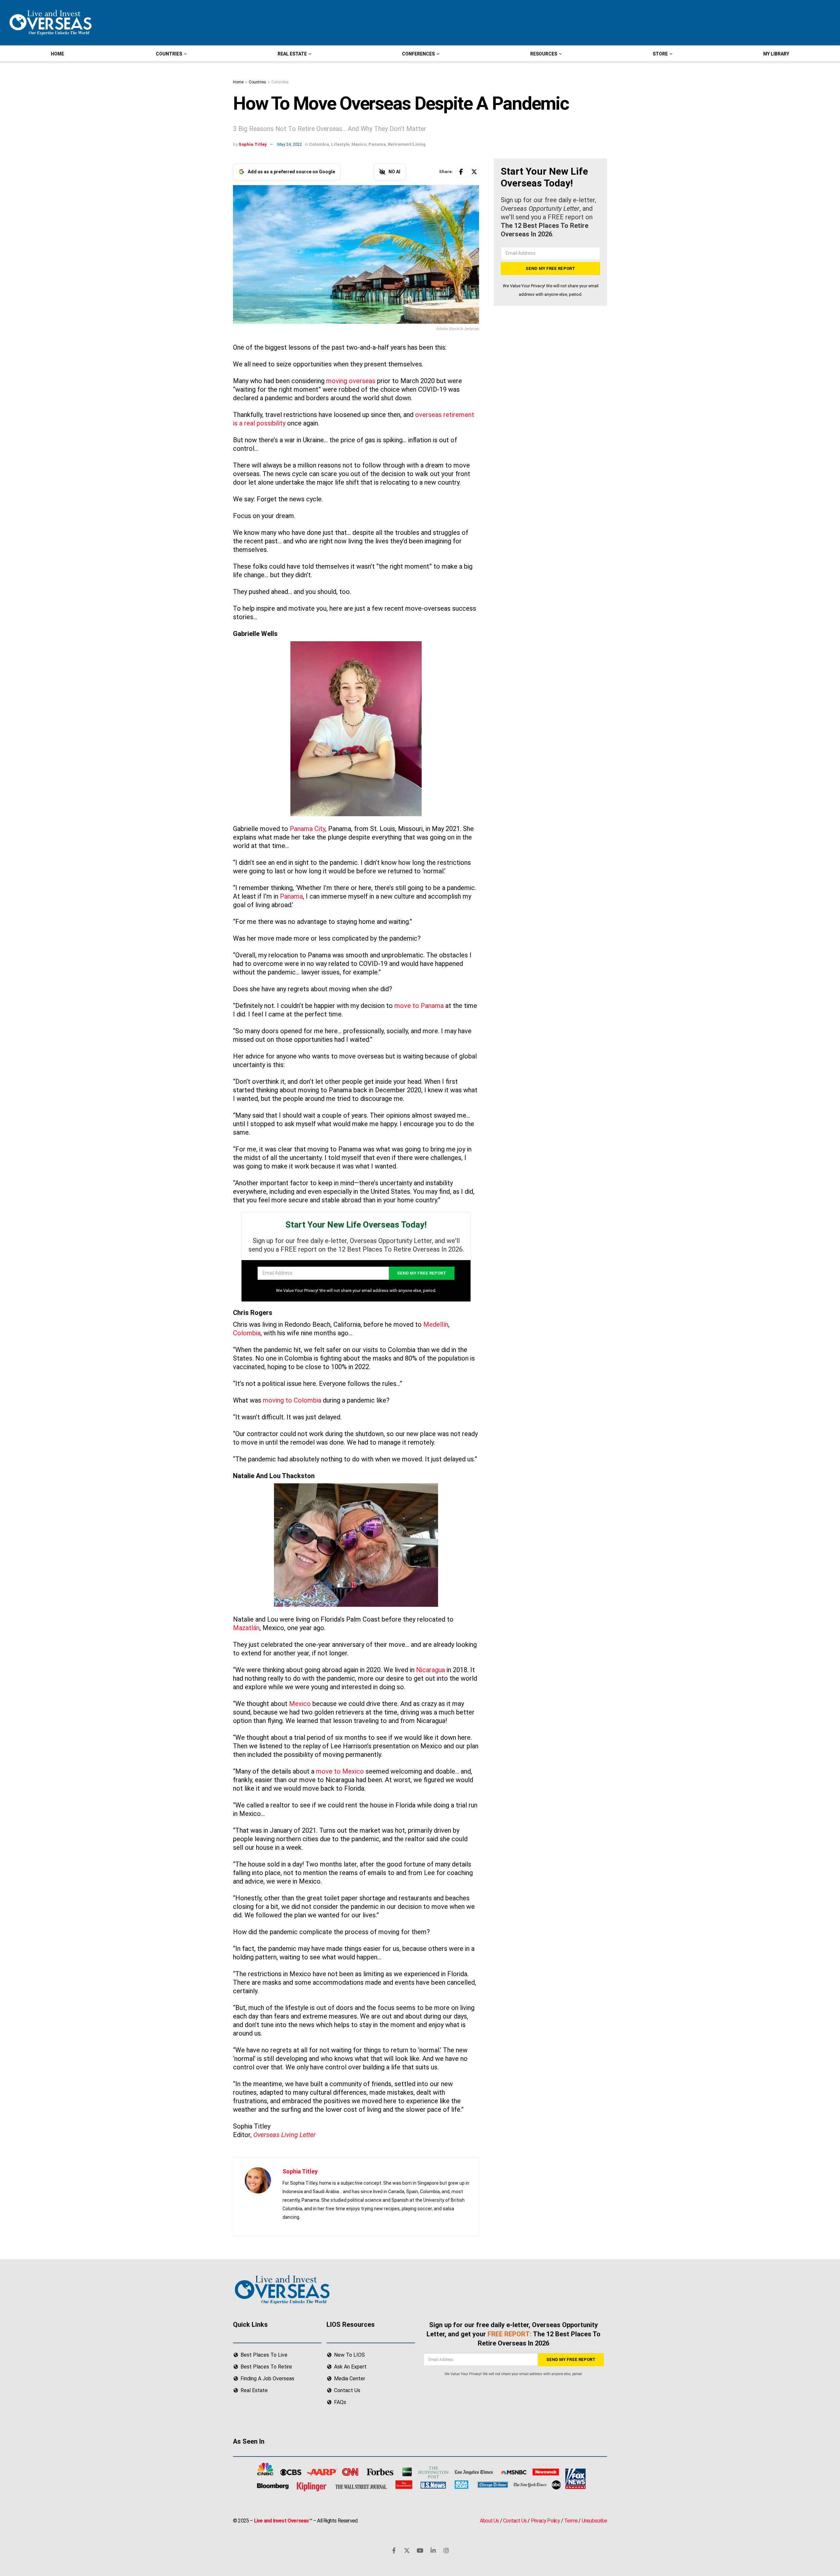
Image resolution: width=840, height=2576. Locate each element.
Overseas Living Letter (284, 2135)
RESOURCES (544, 54)
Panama (377, 144)
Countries (257, 82)
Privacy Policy (546, 2521)
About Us (489, 2521)
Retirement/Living (407, 144)
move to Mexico (340, 1771)
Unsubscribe (594, 2521)
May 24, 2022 (290, 144)
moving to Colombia (292, 1400)
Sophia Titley (253, 144)
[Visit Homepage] (50, 23)
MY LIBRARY (776, 54)
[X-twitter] (407, 2550)
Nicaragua (430, 1670)
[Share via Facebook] (461, 172)
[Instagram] (446, 2550)
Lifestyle (340, 144)
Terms (571, 2521)
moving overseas (351, 381)
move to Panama (419, 1006)
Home (238, 82)
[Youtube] (420, 2550)
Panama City (307, 829)
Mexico (359, 144)
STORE (660, 54)
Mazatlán (246, 1628)
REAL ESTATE (292, 54)
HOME (57, 54)
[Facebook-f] (394, 2550)
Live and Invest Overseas (282, 2521)
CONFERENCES (418, 54)
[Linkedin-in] (433, 2550)
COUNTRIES (169, 54)
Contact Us (515, 2521)
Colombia (280, 82)
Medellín (436, 1324)
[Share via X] (474, 172)
